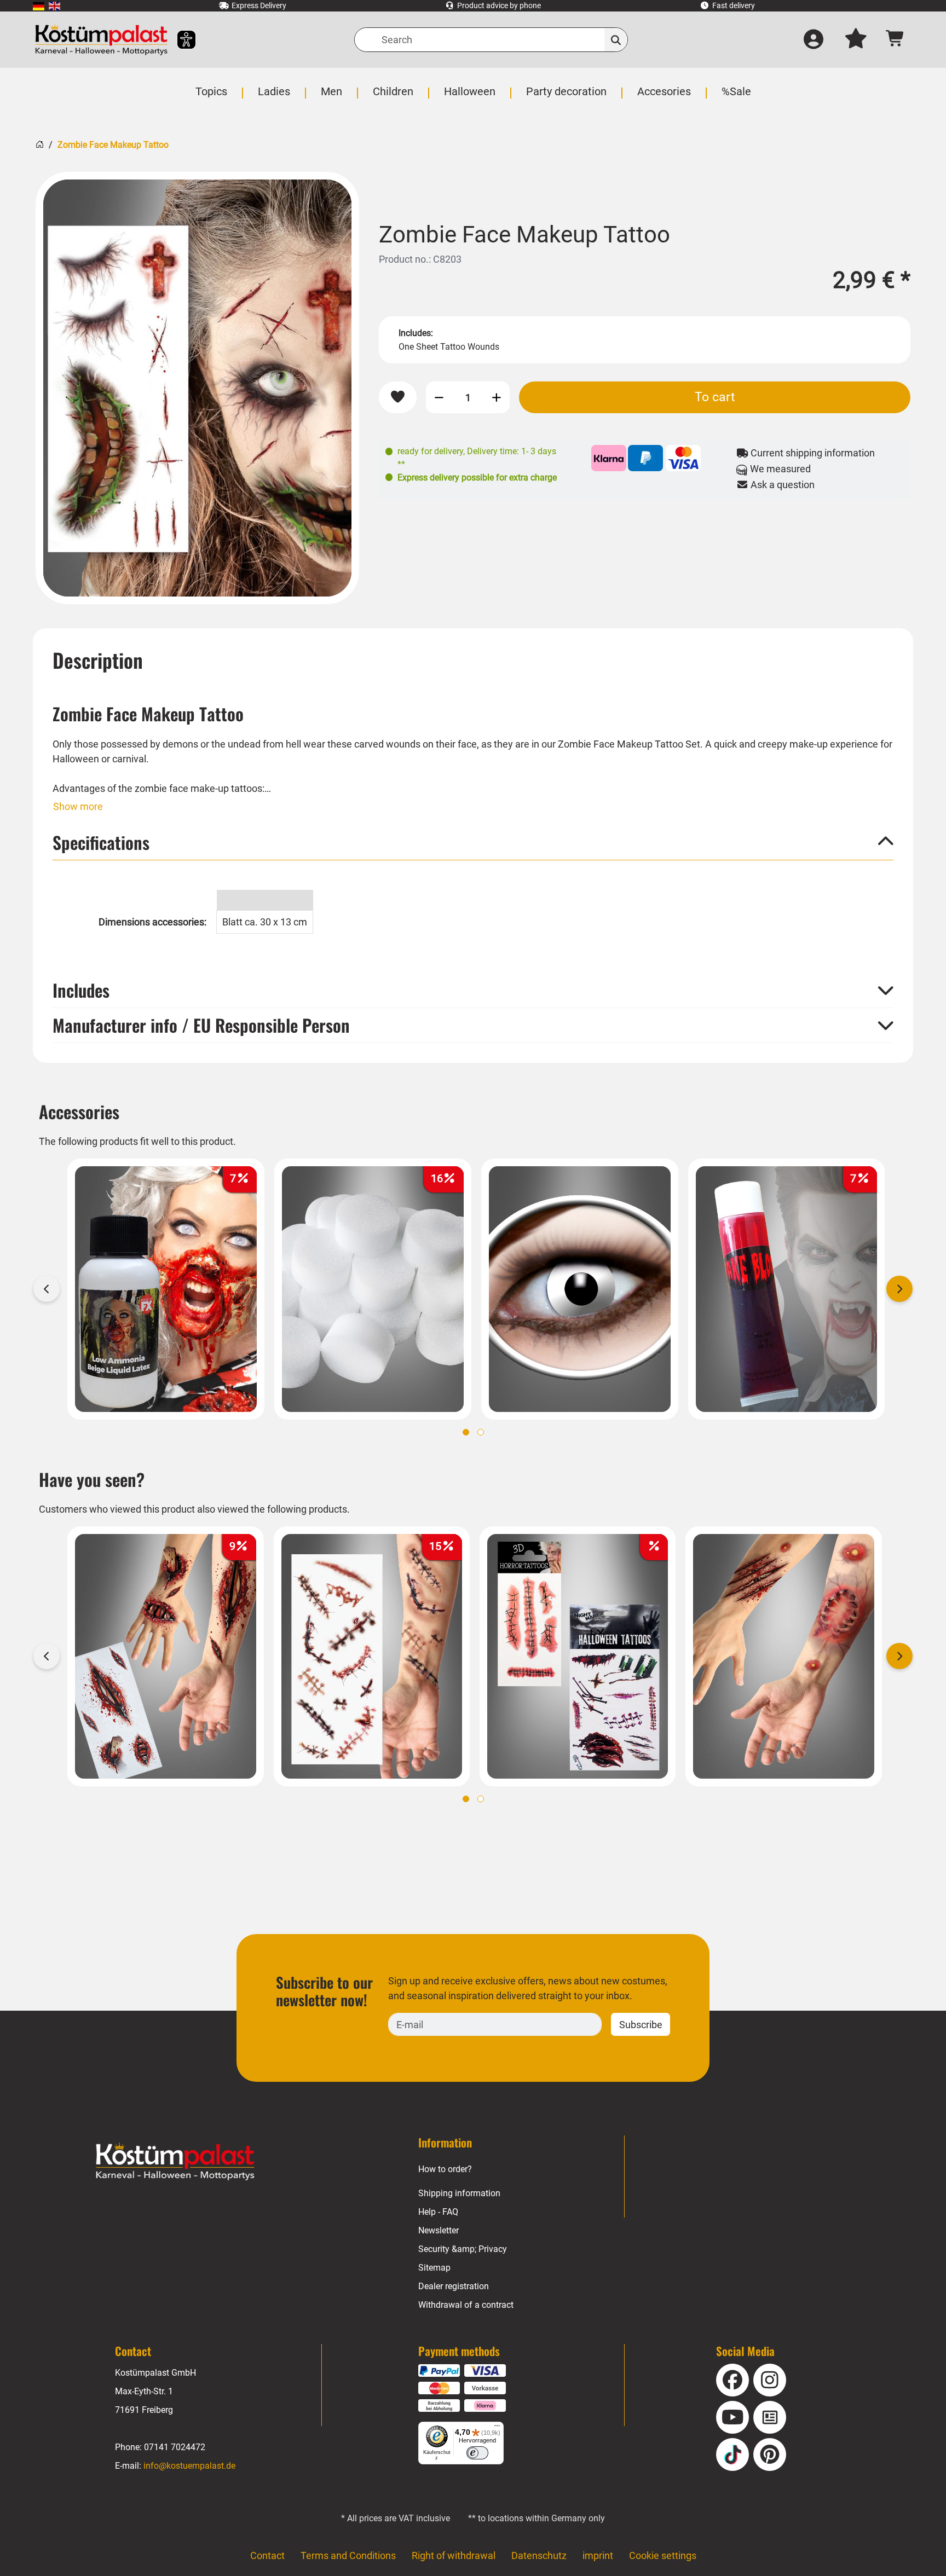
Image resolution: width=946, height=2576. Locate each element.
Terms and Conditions (348, 2555)
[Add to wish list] (398, 397)
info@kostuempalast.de (189, 2466)
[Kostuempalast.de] (101, 40)
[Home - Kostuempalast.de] (175, 2162)
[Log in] (814, 40)
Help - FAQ (438, 2212)
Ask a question (781, 485)
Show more (78, 806)
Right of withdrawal (454, 2555)
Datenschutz (539, 2555)
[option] (197, 388)
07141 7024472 (175, 2447)
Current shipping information (812, 453)
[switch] (477, 2453)
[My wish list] (856, 40)
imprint (598, 2555)
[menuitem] (39, 6)
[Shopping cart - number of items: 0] (895, 40)
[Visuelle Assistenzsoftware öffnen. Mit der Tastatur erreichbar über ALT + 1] (179, 40)
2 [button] (481, 1432)
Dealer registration (454, 2286)
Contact (267, 2555)
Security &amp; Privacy (463, 2249)
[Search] (616, 40)
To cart (715, 397)
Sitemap (434, 2268)
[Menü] (497, 2428)
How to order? (445, 2169)
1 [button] (466, 1432)
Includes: (416, 333)
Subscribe (641, 2025)
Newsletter (439, 2230)
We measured (779, 469)
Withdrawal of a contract (466, 2305)
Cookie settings (663, 2555)
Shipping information (459, 2193)
